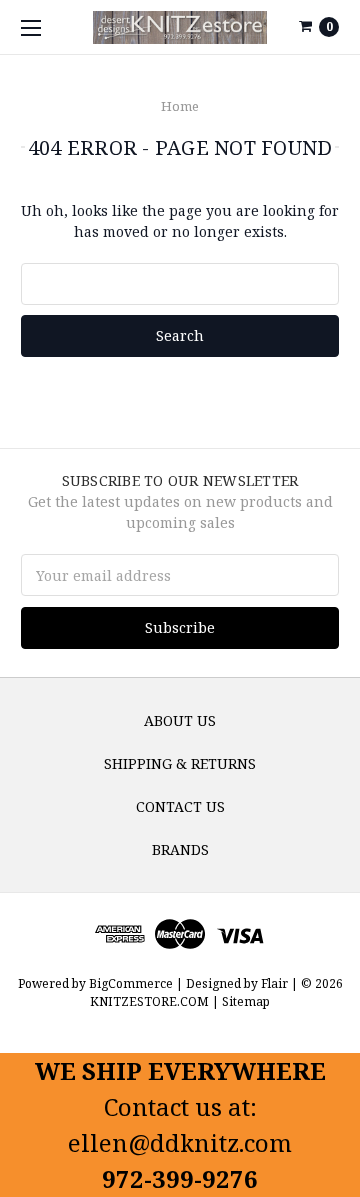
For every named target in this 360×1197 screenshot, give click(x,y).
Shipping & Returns (180, 763)
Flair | (279, 983)
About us (180, 720)
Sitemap (244, 1001)
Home (180, 106)
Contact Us (180, 806)
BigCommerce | (136, 983)
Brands (180, 849)
